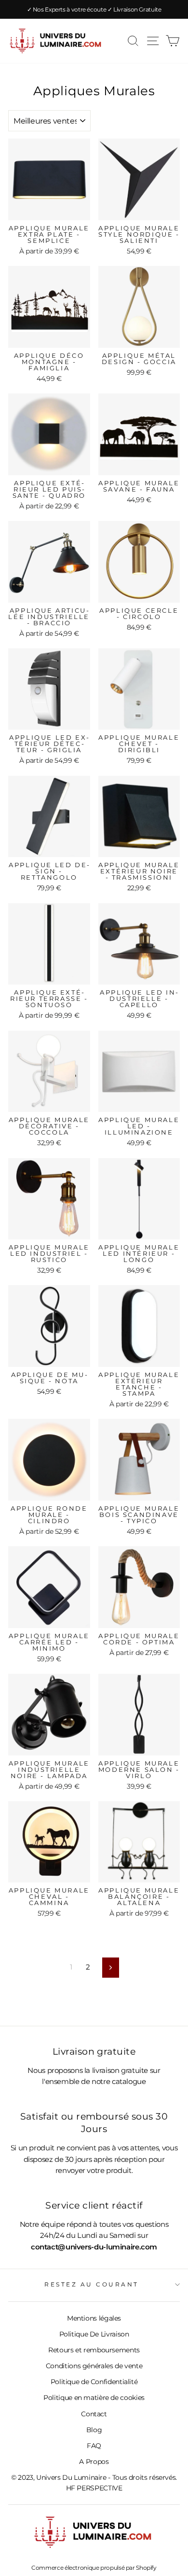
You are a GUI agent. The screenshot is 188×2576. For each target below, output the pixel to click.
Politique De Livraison (94, 2334)
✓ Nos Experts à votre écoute (67, 9)
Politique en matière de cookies (94, 2398)
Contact (94, 2414)
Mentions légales (94, 2318)
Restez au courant (92, 2285)
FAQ (94, 2446)
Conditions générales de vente (94, 2366)
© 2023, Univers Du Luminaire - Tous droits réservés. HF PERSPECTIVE (94, 2483)
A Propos (94, 2462)
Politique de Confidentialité (94, 2382)
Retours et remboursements (94, 2350)
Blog (94, 2430)
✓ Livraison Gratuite (134, 9)
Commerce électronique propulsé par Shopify (94, 2568)
